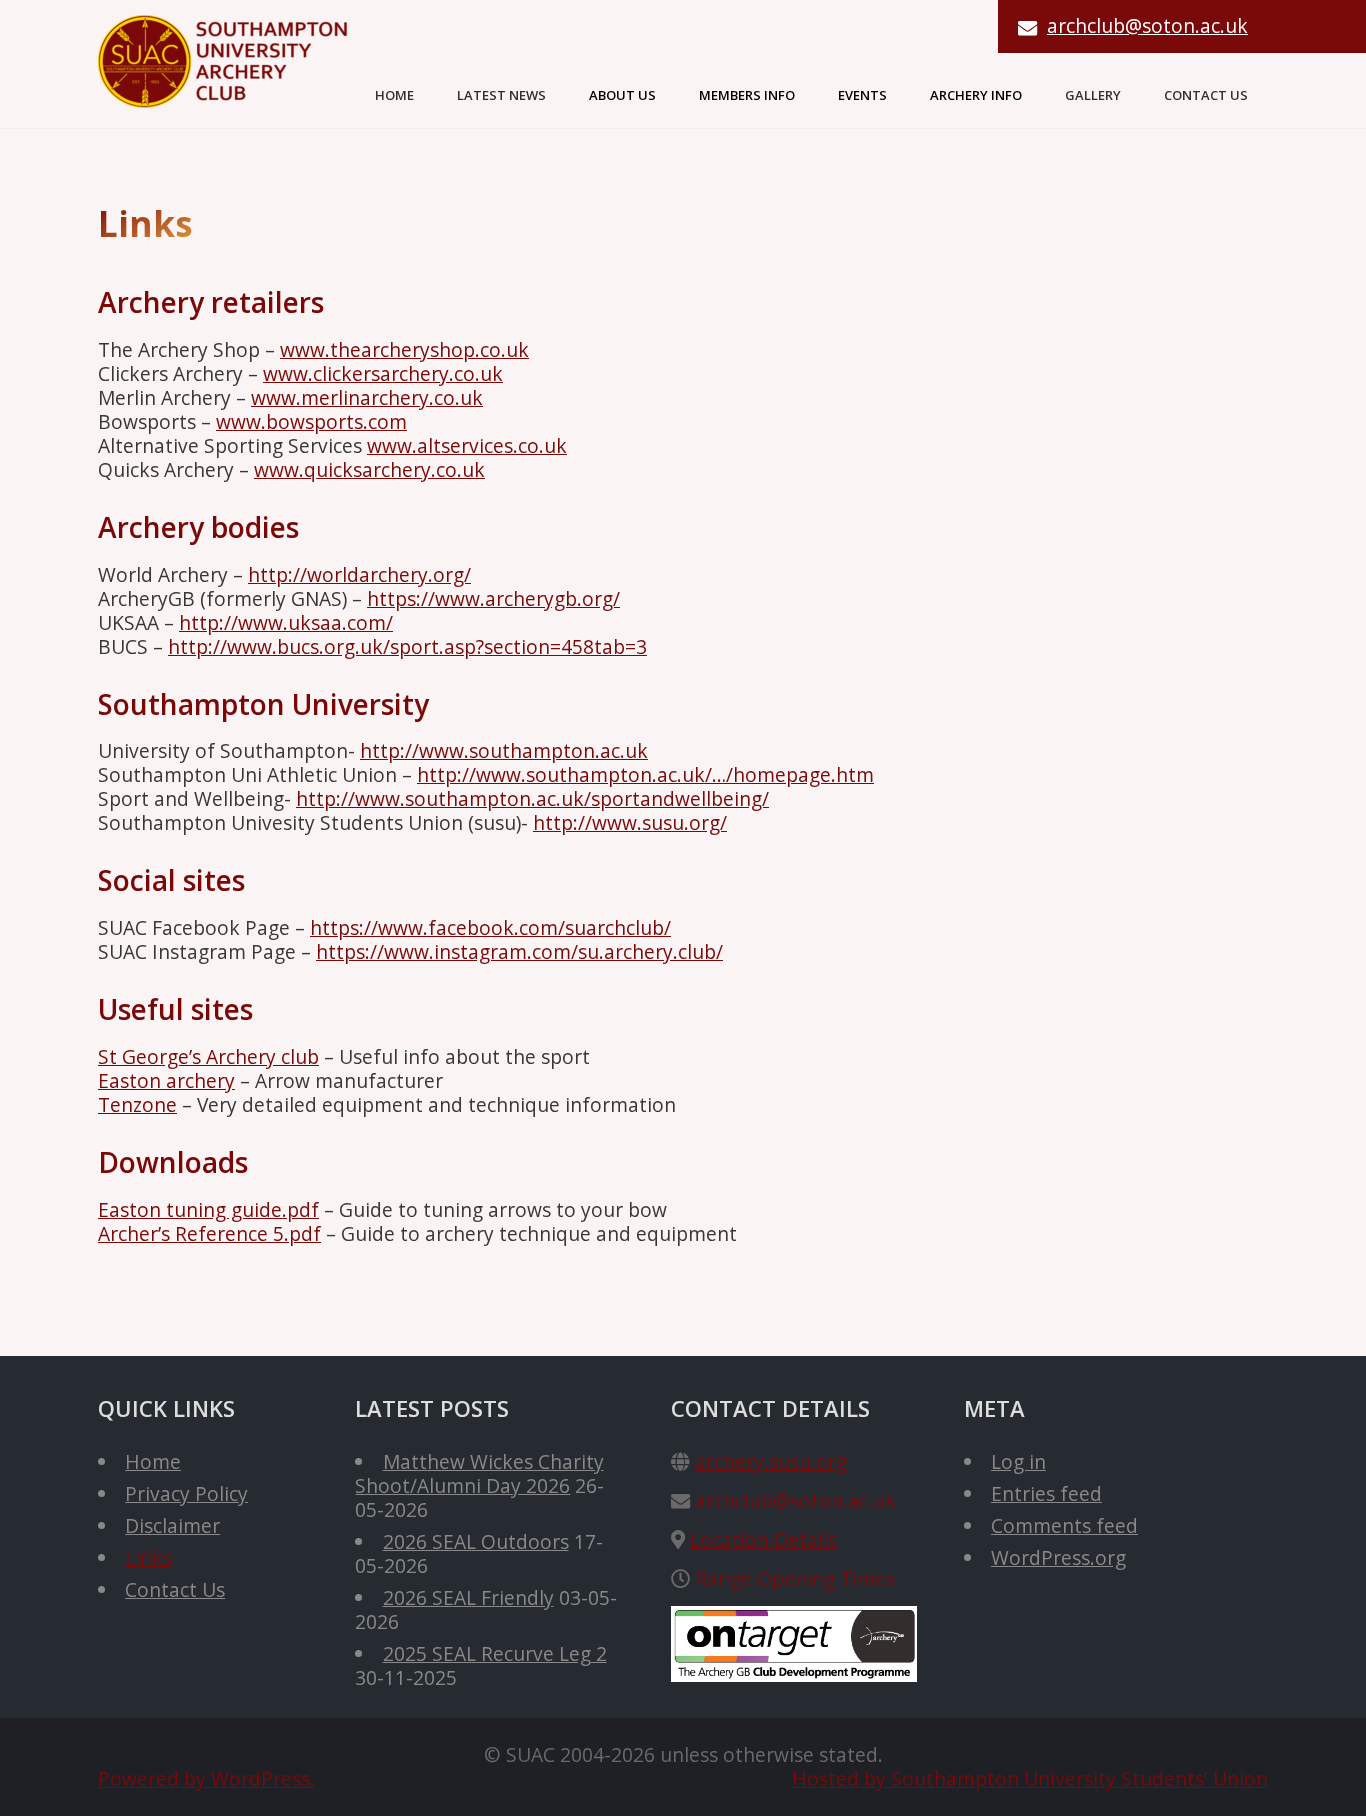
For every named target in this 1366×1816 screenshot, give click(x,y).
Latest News (501, 95)
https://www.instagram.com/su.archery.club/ (519, 951)
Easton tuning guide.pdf (208, 1209)
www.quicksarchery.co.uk (369, 469)
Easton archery (166, 1080)
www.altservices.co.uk (467, 445)
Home (394, 95)
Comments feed (1064, 1525)
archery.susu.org (771, 1461)
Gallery (1093, 95)
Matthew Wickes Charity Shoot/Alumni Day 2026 (479, 1473)
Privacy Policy (186, 1493)
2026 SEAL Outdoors (476, 1541)
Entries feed (1046, 1493)
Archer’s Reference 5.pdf (209, 1233)
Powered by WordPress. (206, 1778)
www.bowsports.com (311, 421)
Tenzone (137, 1104)
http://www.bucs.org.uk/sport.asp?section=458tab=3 (407, 646)
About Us (622, 95)
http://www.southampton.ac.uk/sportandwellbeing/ (532, 798)
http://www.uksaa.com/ (286, 622)
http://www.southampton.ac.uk (504, 750)
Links (148, 1557)
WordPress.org (1058, 1557)
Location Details (763, 1539)
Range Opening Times (795, 1578)
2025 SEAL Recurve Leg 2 (495, 1653)
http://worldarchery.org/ (359, 574)
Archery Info (976, 95)
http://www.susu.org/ (630, 822)
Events (862, 95)
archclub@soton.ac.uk (1147, 25)
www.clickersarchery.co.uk (383, 373)
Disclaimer (172, 1525)
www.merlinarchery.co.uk (367, 397)
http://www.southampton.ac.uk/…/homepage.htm (645, 774)
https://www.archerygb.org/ (493, 598)
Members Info (747, 95)
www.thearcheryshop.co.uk (404, 349)
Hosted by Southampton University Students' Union (1030, 1778)
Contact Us (1206, 95)
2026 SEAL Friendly (468, 1597)
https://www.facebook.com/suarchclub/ (490, 927)
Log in (1018, 1461)
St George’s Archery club (208, 1056)
